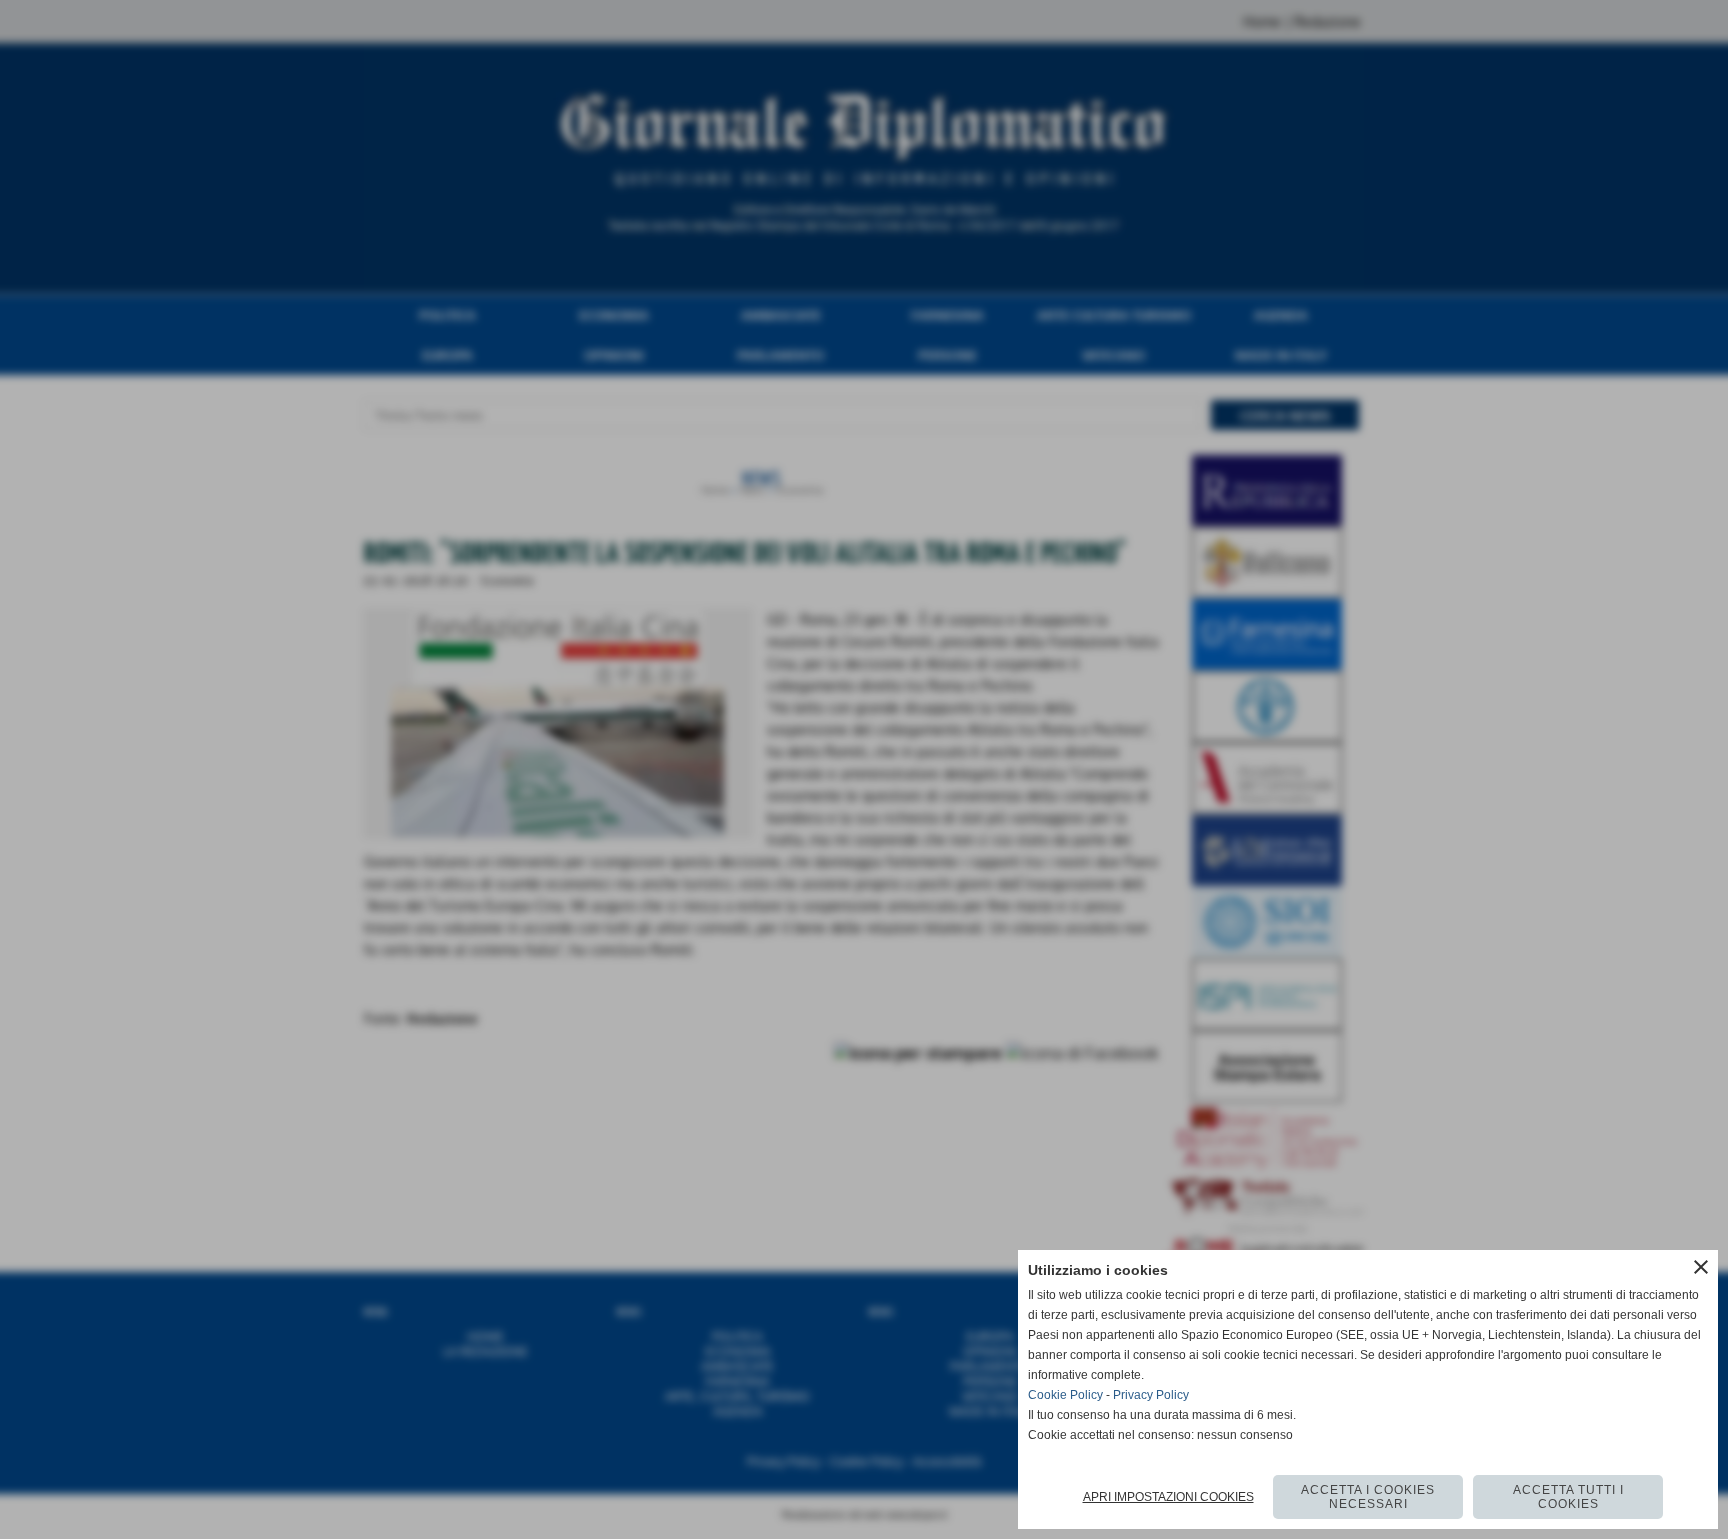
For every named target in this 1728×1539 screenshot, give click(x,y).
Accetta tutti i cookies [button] (1568, 1497)
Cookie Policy (1065, 1395)
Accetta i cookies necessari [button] (1368, 1497)
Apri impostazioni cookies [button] (1168, 1497)
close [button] (1701, 1267)
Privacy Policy (1151, 1395)
